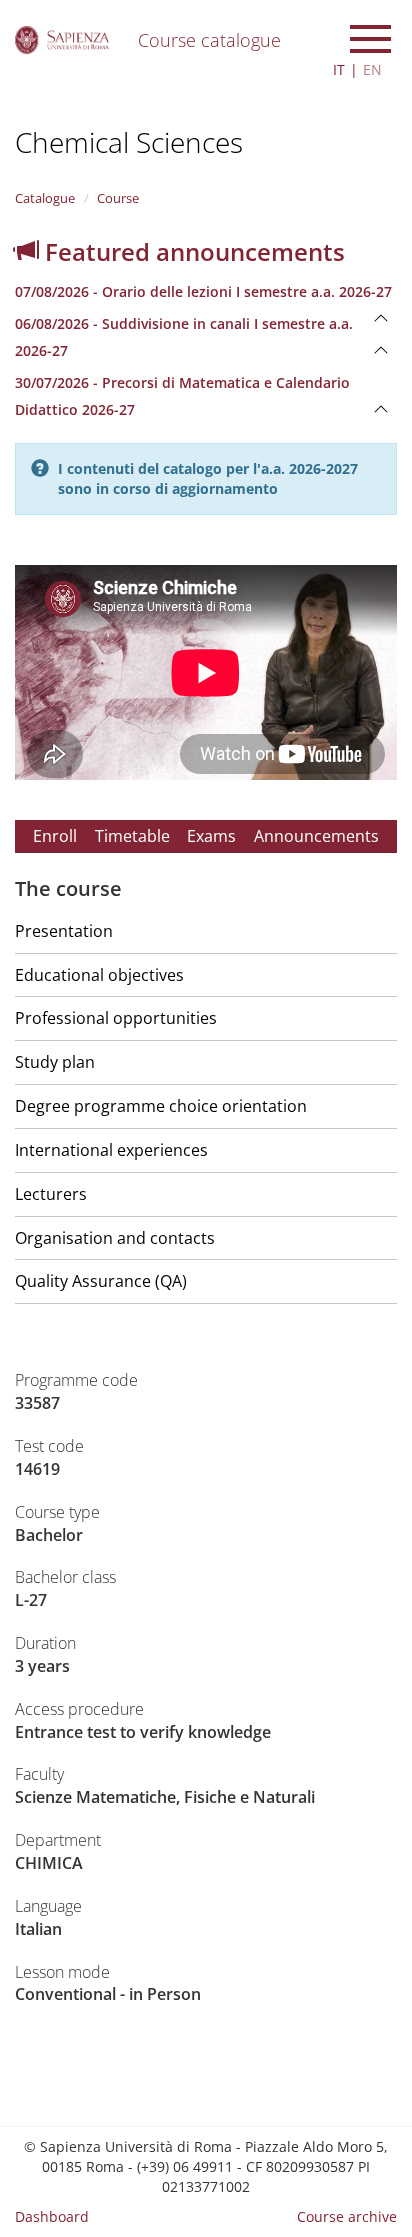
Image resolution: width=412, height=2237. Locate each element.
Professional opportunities (116, 1018)
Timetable (132, 836)
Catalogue (45, 198)
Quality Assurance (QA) (101, 1281)
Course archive (347, 2216)
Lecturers (51, 1194)
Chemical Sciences (129, 142)
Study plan (55, 1062)
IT (339, 69)
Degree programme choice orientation (161, 1106)
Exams (211, 836)
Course (118, 198)
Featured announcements (192, 251)
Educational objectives (99, 975)
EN (372, 69)
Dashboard (52, 2216)
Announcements (316, 836)
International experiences (111, 1150)
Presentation (64, 931)
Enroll (55, 836)
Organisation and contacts (115, 1238)
